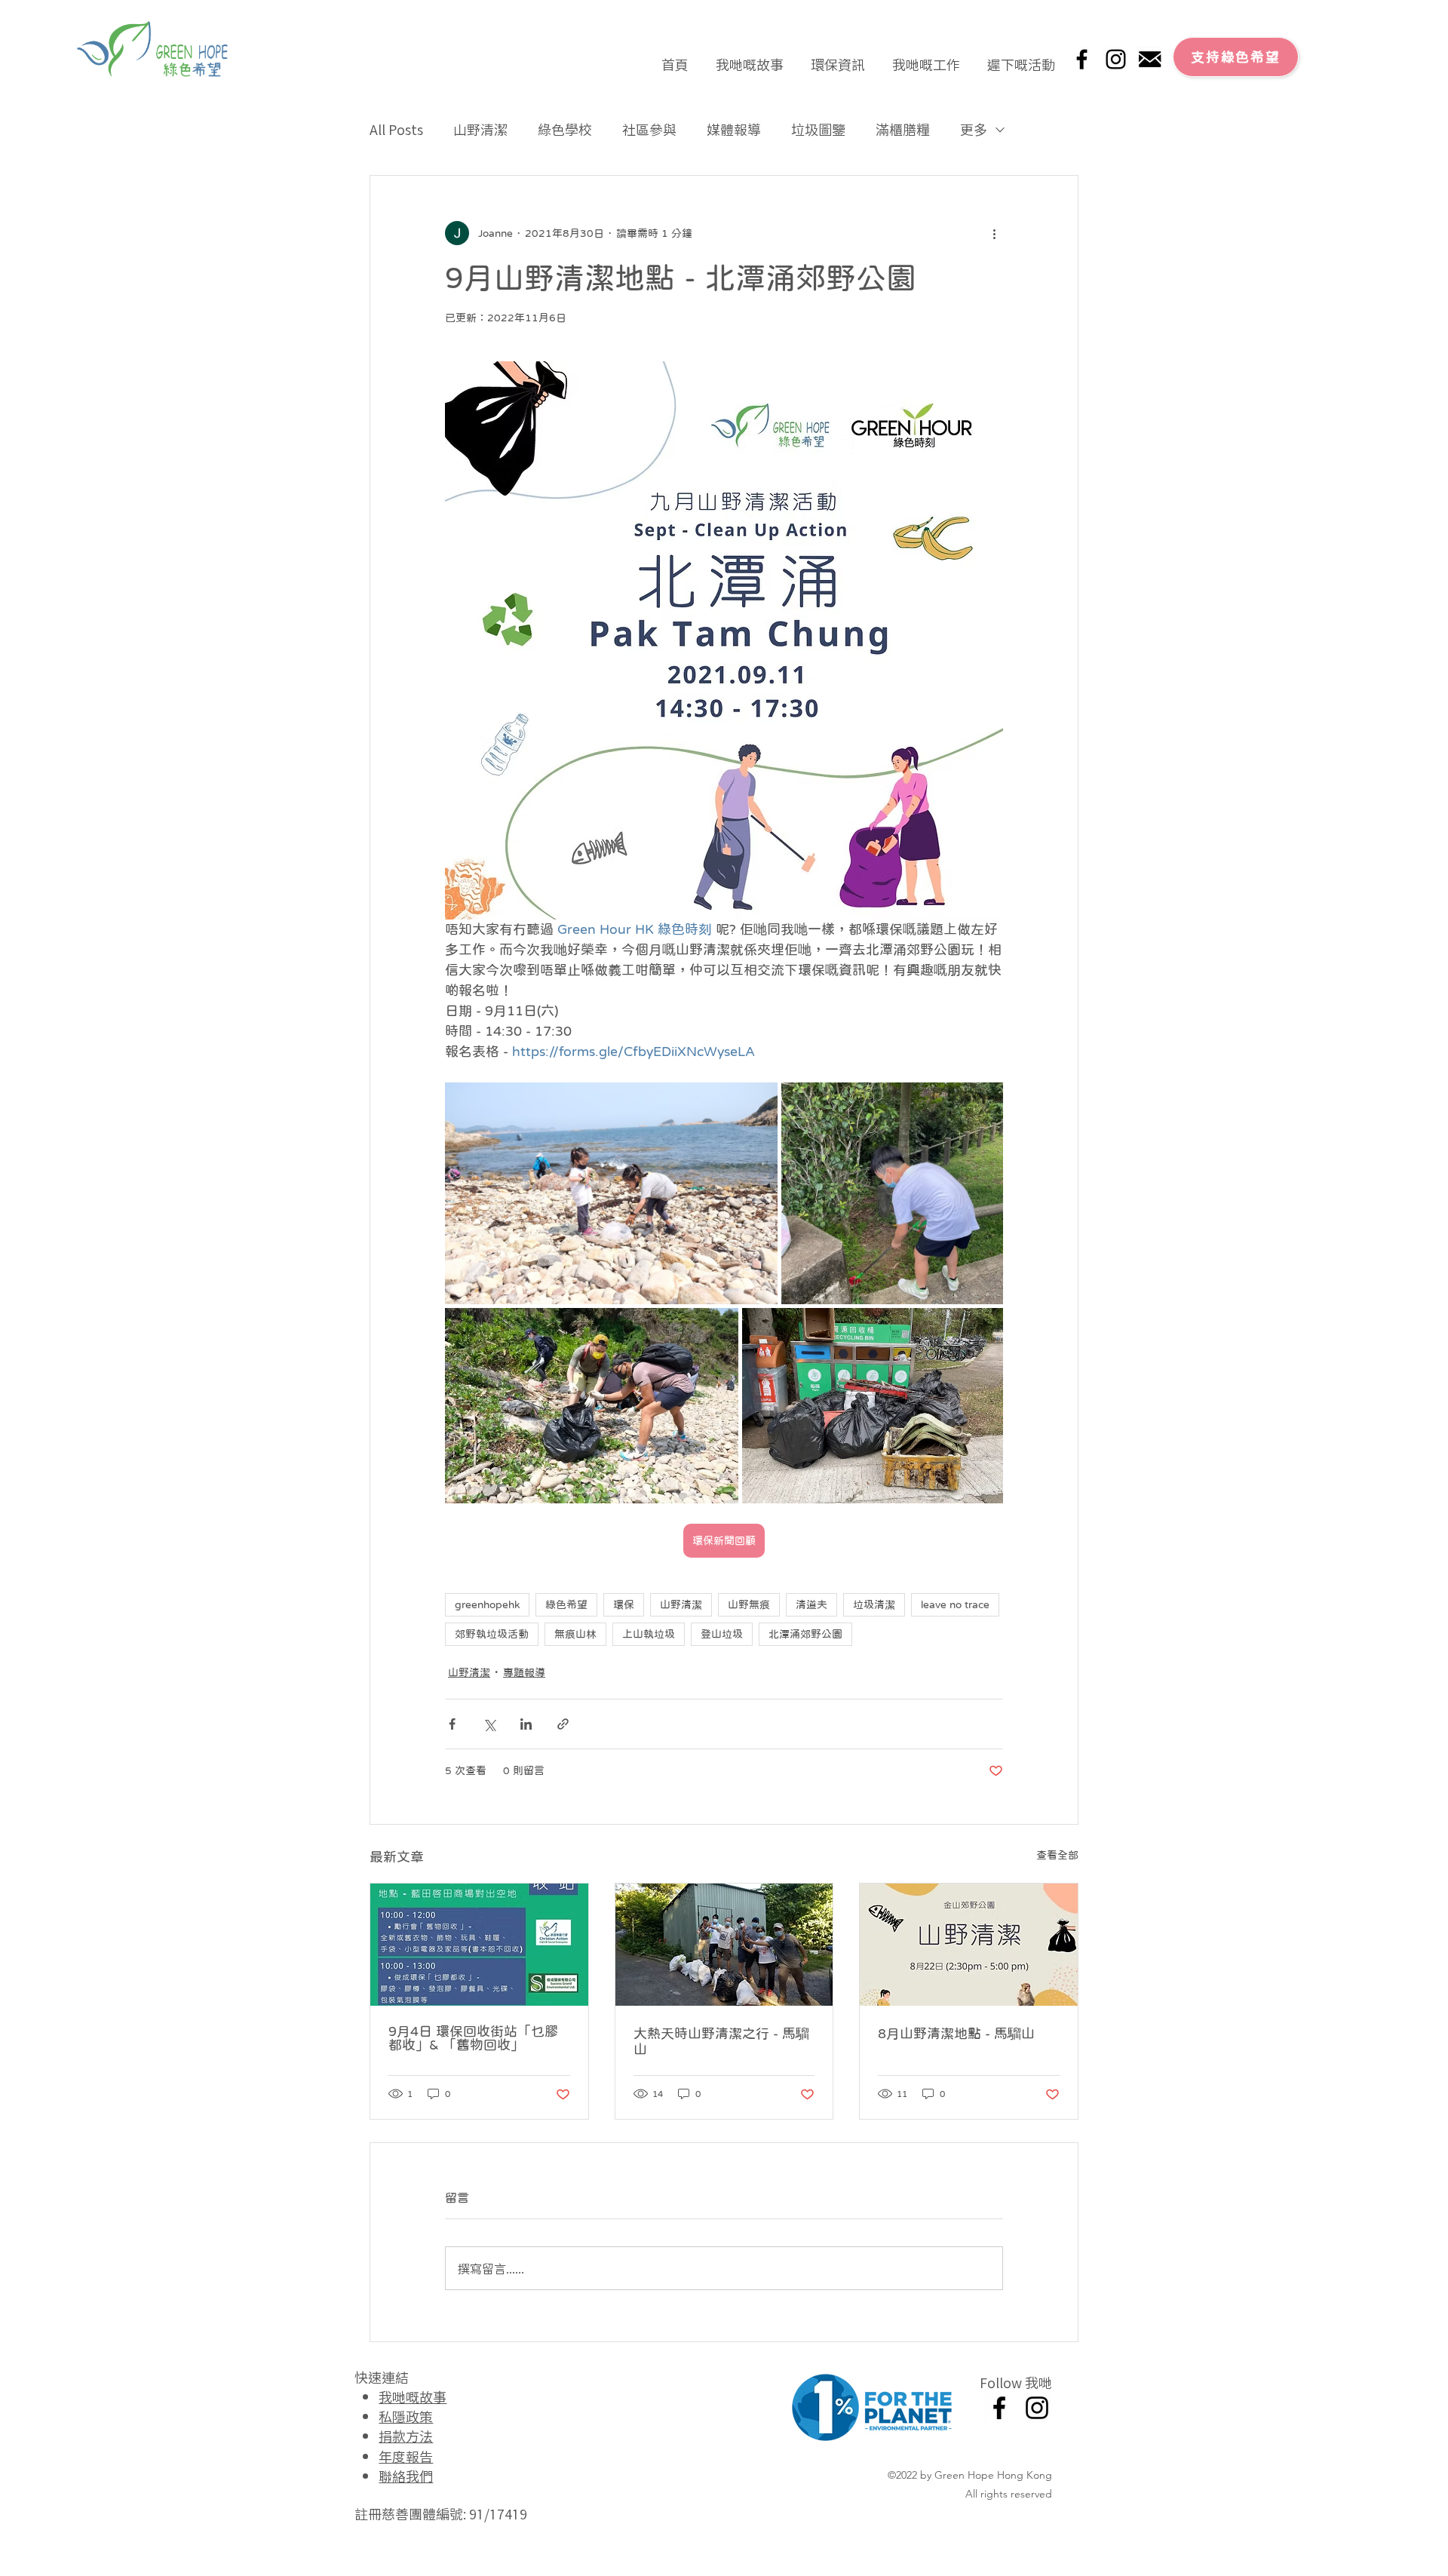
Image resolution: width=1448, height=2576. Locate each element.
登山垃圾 (722, 1634)
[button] (750, 57)
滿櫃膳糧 (903, 129)
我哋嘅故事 (413, 2396)
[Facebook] (1082, 59)
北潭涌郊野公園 (805, 1634)
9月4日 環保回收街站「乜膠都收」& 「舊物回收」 (473, 2038)
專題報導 (524, 1672)
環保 (624, 1604)
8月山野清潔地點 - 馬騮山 (956, 2034)
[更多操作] (994, 233)
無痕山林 (575, 1634)
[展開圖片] (611, 1193)
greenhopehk (487, 1604)
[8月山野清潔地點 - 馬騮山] (969, 1945)
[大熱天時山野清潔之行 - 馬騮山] (724, 1945)
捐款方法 (406, 2436)
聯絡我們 (406, 2476)
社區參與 (649, 129)
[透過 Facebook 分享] (452, 1724)
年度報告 (406, 2456)
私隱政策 (406, 2416)
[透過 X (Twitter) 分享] (489, 1724)
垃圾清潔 (874, 1604)
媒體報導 (734, 129)
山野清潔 (480, 129)
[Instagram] (1116, 59)
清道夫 (811, 1604)
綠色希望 (566, 1604)
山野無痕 (749, 1604)
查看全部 (1057, 1855)
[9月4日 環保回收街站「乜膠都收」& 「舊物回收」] (479, 1945)
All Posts (396, 129)
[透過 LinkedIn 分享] (526, 1724)
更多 (974, 129)
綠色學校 (565, 129)
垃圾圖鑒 (818, 129)
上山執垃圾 (649, 1634)
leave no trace (955, 1604)
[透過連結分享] (563, 1724)
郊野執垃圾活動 (492, 1634)
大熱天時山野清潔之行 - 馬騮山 (721, 2042)
